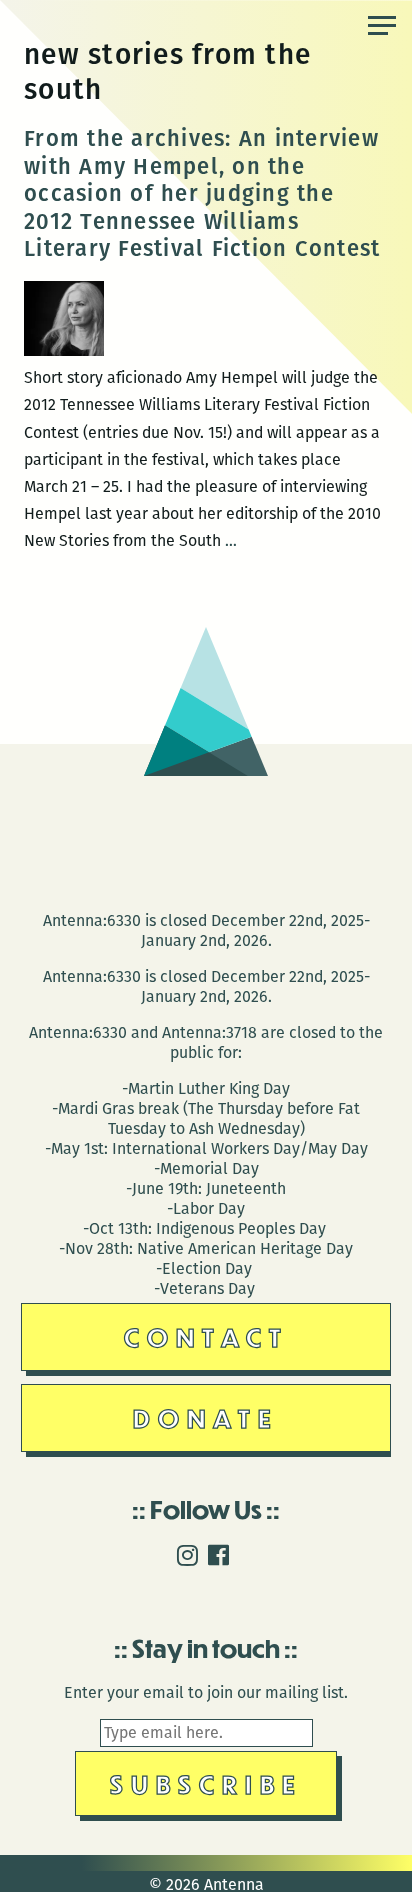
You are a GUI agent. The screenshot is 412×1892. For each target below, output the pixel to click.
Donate (206, 1417)
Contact (206, 1336)
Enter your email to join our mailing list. (206, 1692)
